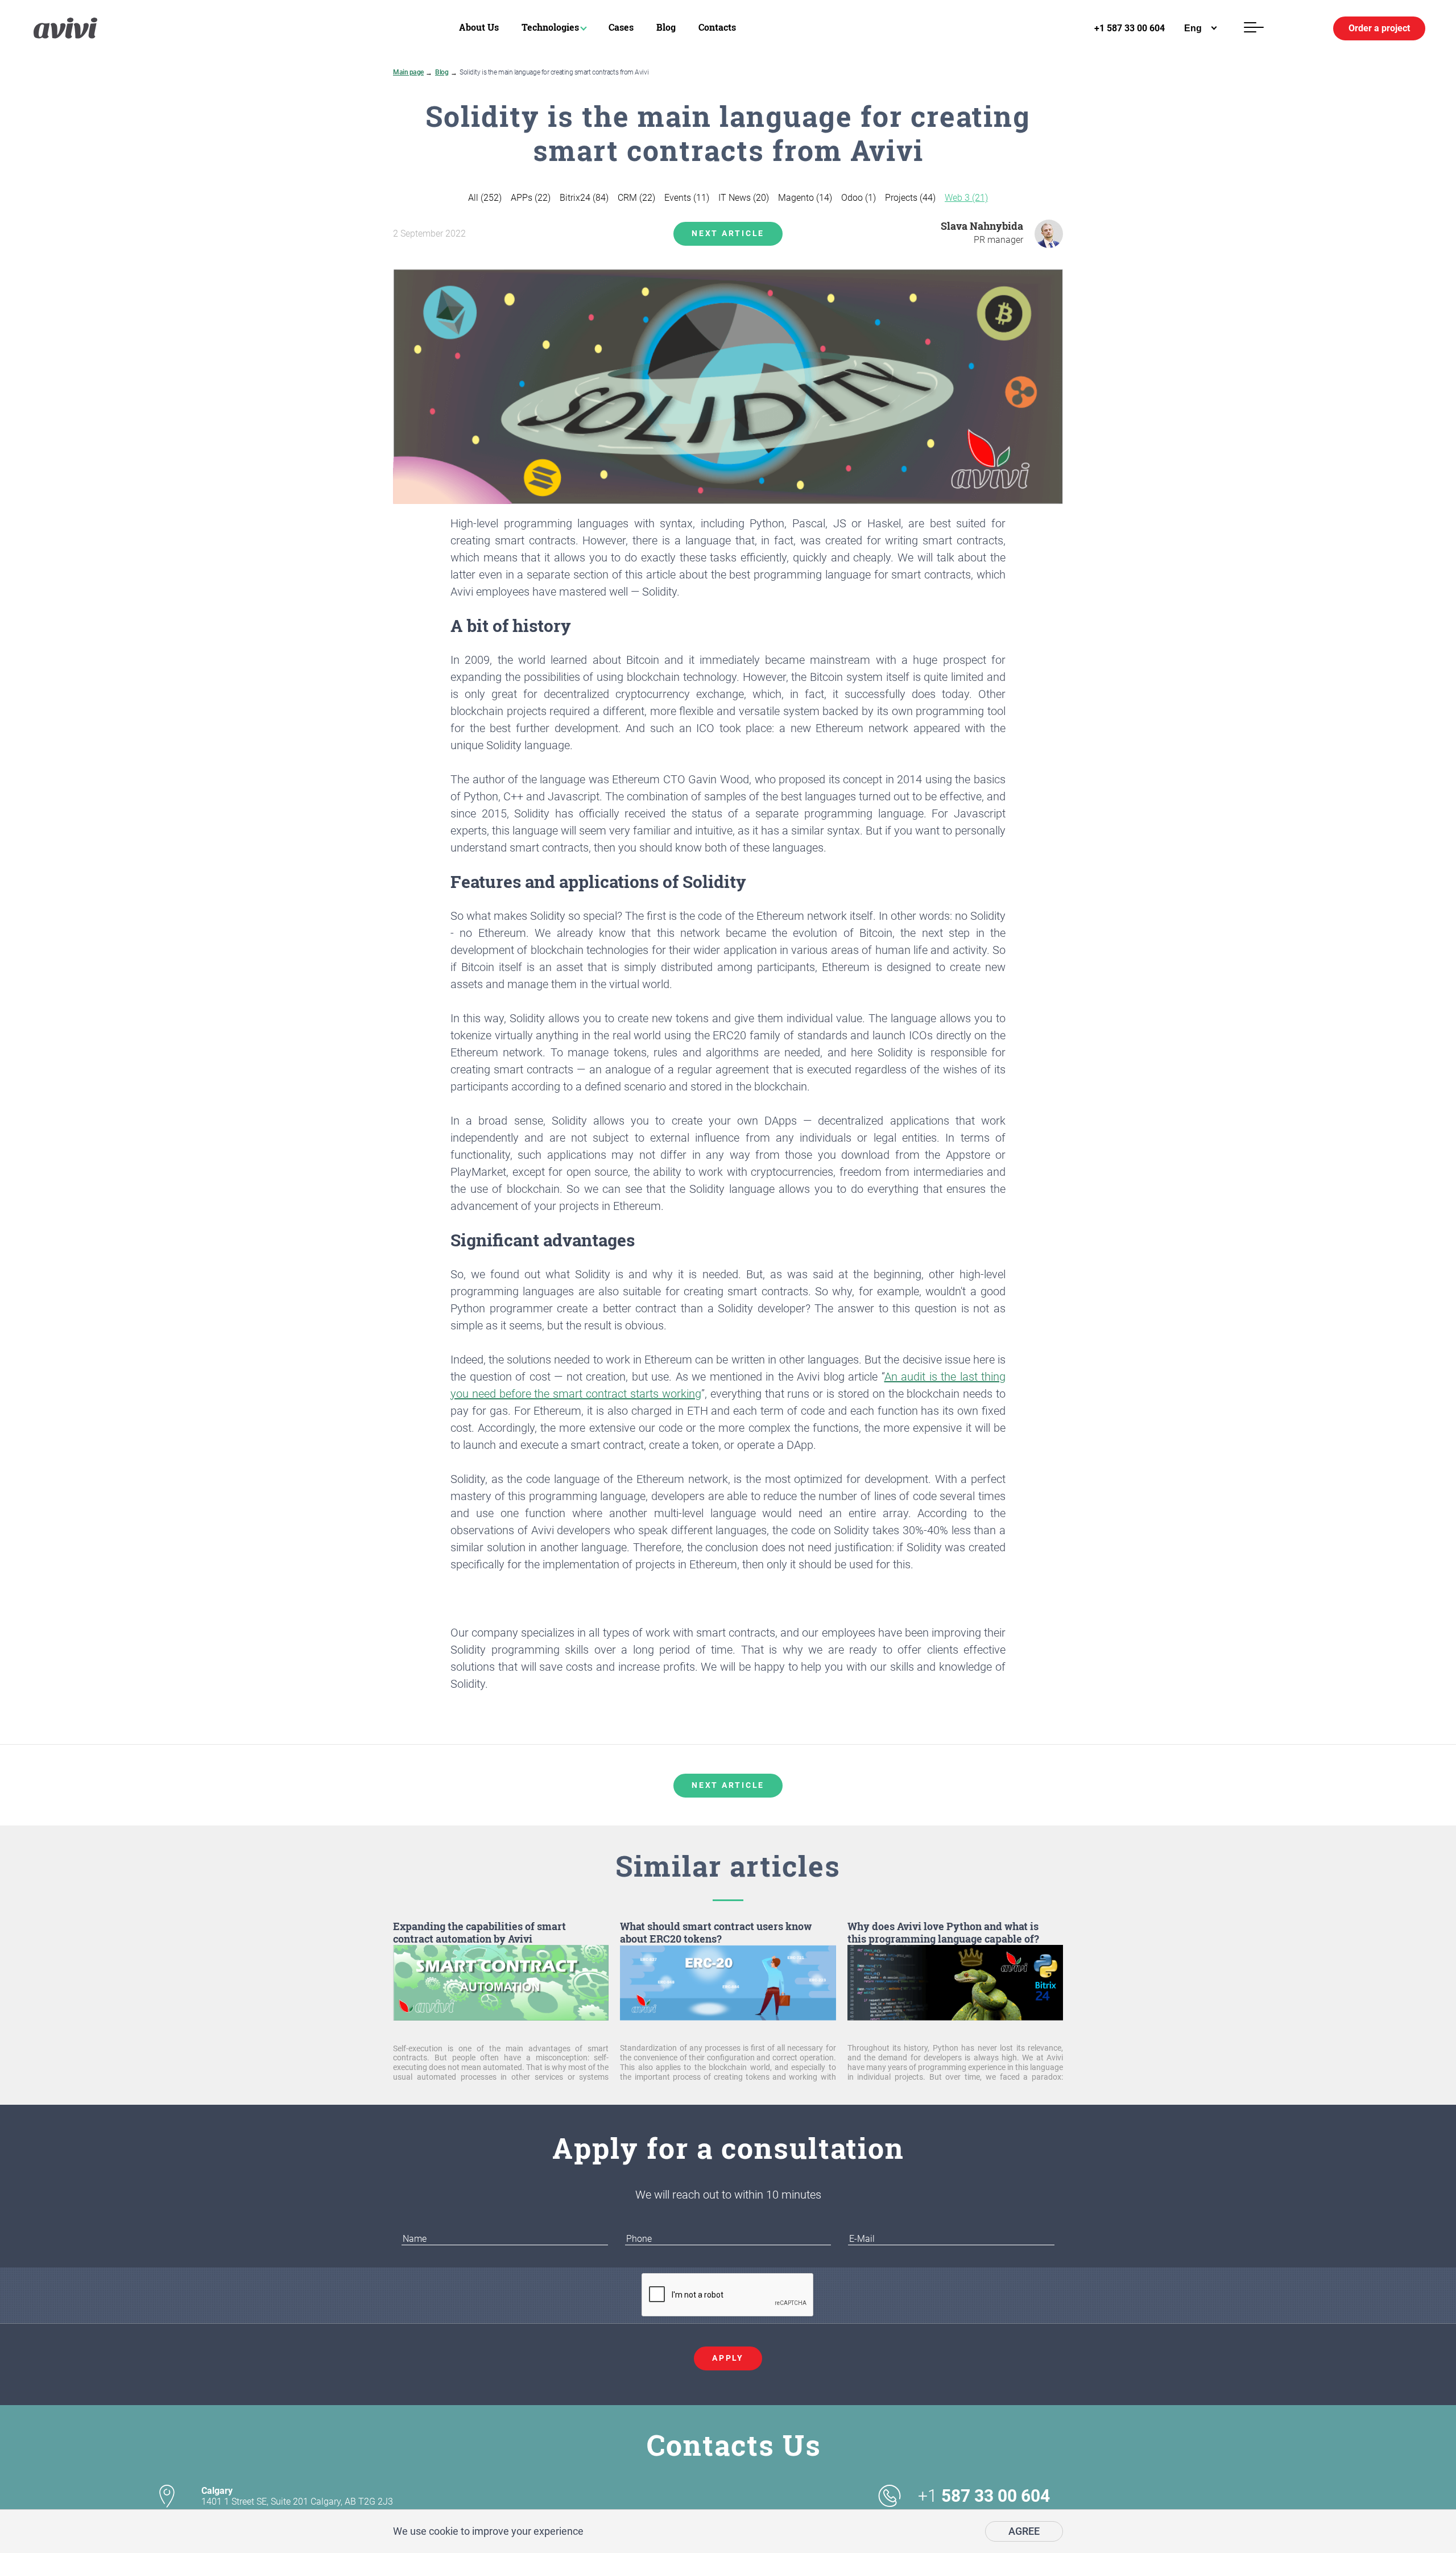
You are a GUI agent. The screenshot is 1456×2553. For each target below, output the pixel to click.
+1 (984, 2496)
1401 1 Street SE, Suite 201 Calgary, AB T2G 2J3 (297, 2496)
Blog (666, 27)
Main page (408, 72)
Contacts (717, 27)
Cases (621, 27)
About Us (479, 27)
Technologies (550, 27)
